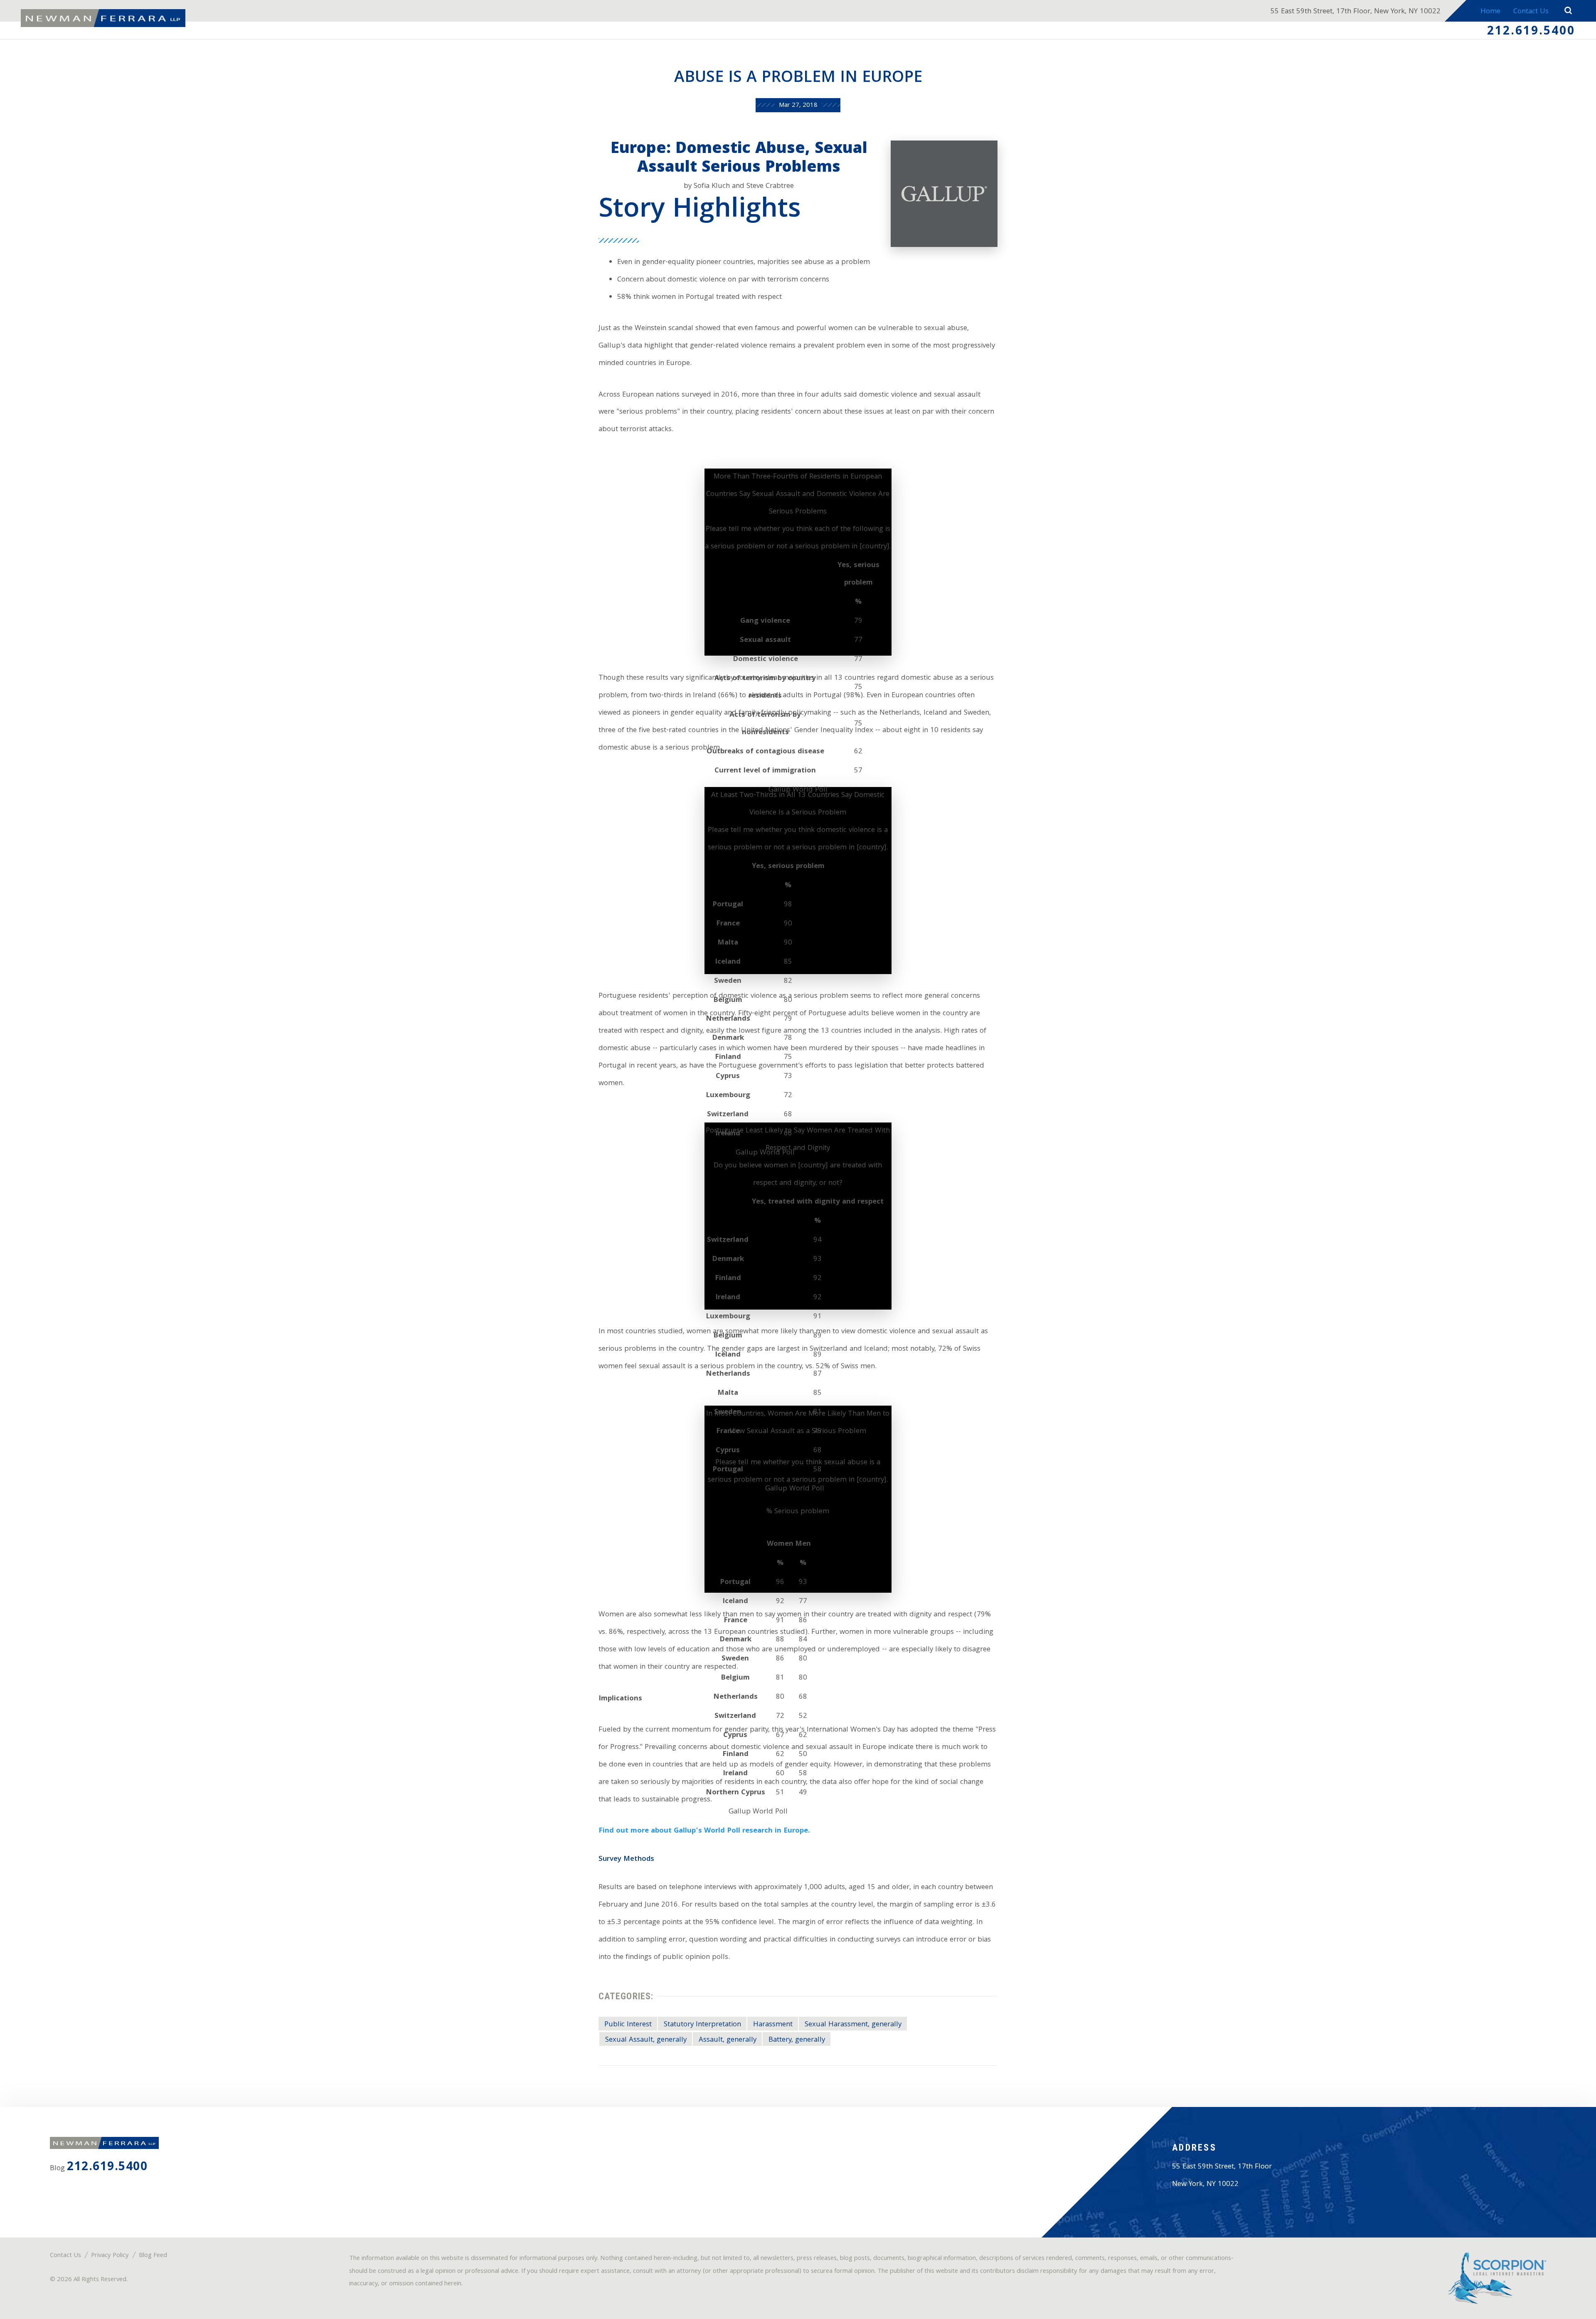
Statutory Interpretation (702, 2025)
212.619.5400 (1531, 32)
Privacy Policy (110, 2256)
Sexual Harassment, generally (853, 2025)
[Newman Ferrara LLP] (103, 18)
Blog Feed (153, 2256)
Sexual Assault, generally (646, 2040)
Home (1490, 12)
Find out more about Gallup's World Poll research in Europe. (704, 1831)
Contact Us (1531, 12)
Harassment (773, 2025)
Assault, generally (728, 2040)
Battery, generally (797, 2040)
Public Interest (628, 2025)
